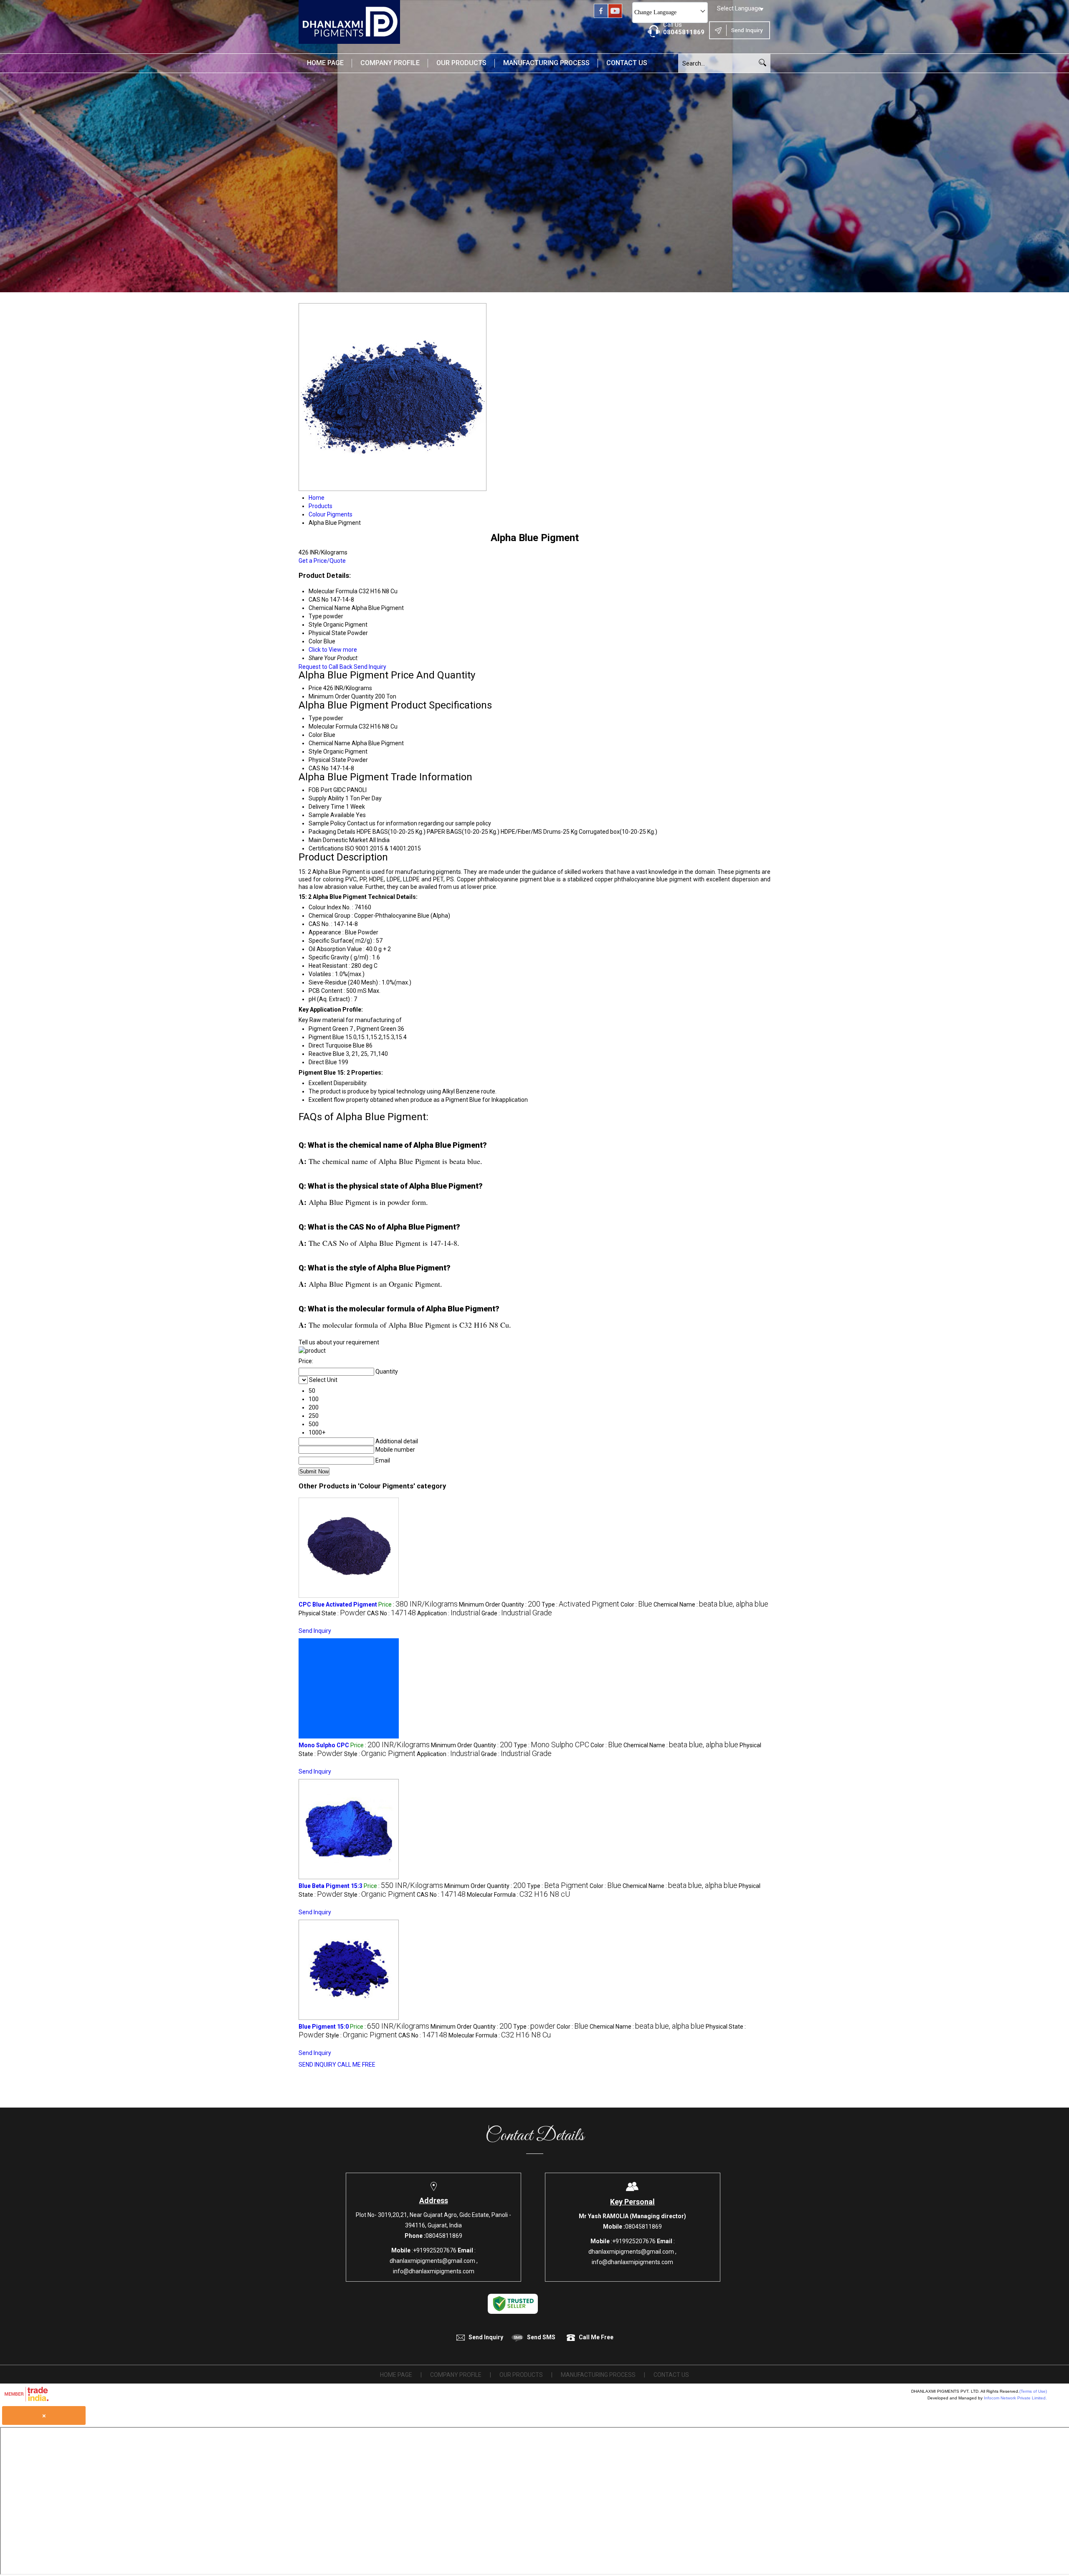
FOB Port (320, 790)
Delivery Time (327, 807)
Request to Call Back (326, 667)
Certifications (326, 848)
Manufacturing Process (546, 63)
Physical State (327, 760)
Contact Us (627, 63)
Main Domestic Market (338, 840)
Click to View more (333, 650)
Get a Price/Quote (322, 561)
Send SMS (541, 2337)
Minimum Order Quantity (341, 696)
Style (315, 752)
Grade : (517, 1613)
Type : (580, 1604)
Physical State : (332, 1613)
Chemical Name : (711, 1604)
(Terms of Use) (1033, 2391)
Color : (636, 1604)
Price (315, 688)
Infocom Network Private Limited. (1015, 2398)
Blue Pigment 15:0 (324, 2027)
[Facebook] (601, 16)
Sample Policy (327, 823)
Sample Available (332, 815)
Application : (449, 1613)
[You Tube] (615, 16)
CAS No (319, 768)
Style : (380, 1754)
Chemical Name (329, 743)
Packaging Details (332, 832)
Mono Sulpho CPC (324, 1745)
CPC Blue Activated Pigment (338, 1604)
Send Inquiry (370, 667)
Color (315, 735)
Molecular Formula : (518, 1895)
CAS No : (391, 1613)
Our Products (461, 63)
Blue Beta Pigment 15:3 (331, 1886)
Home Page (325, 63)
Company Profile (390, 63)
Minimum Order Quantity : (500, 1604)
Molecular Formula (333, 726)
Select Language (739, 8)
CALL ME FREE (356, 2065)
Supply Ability (326, 798)
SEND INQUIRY (317, 2065)
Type (315, 718)
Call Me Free (596, 2337)
